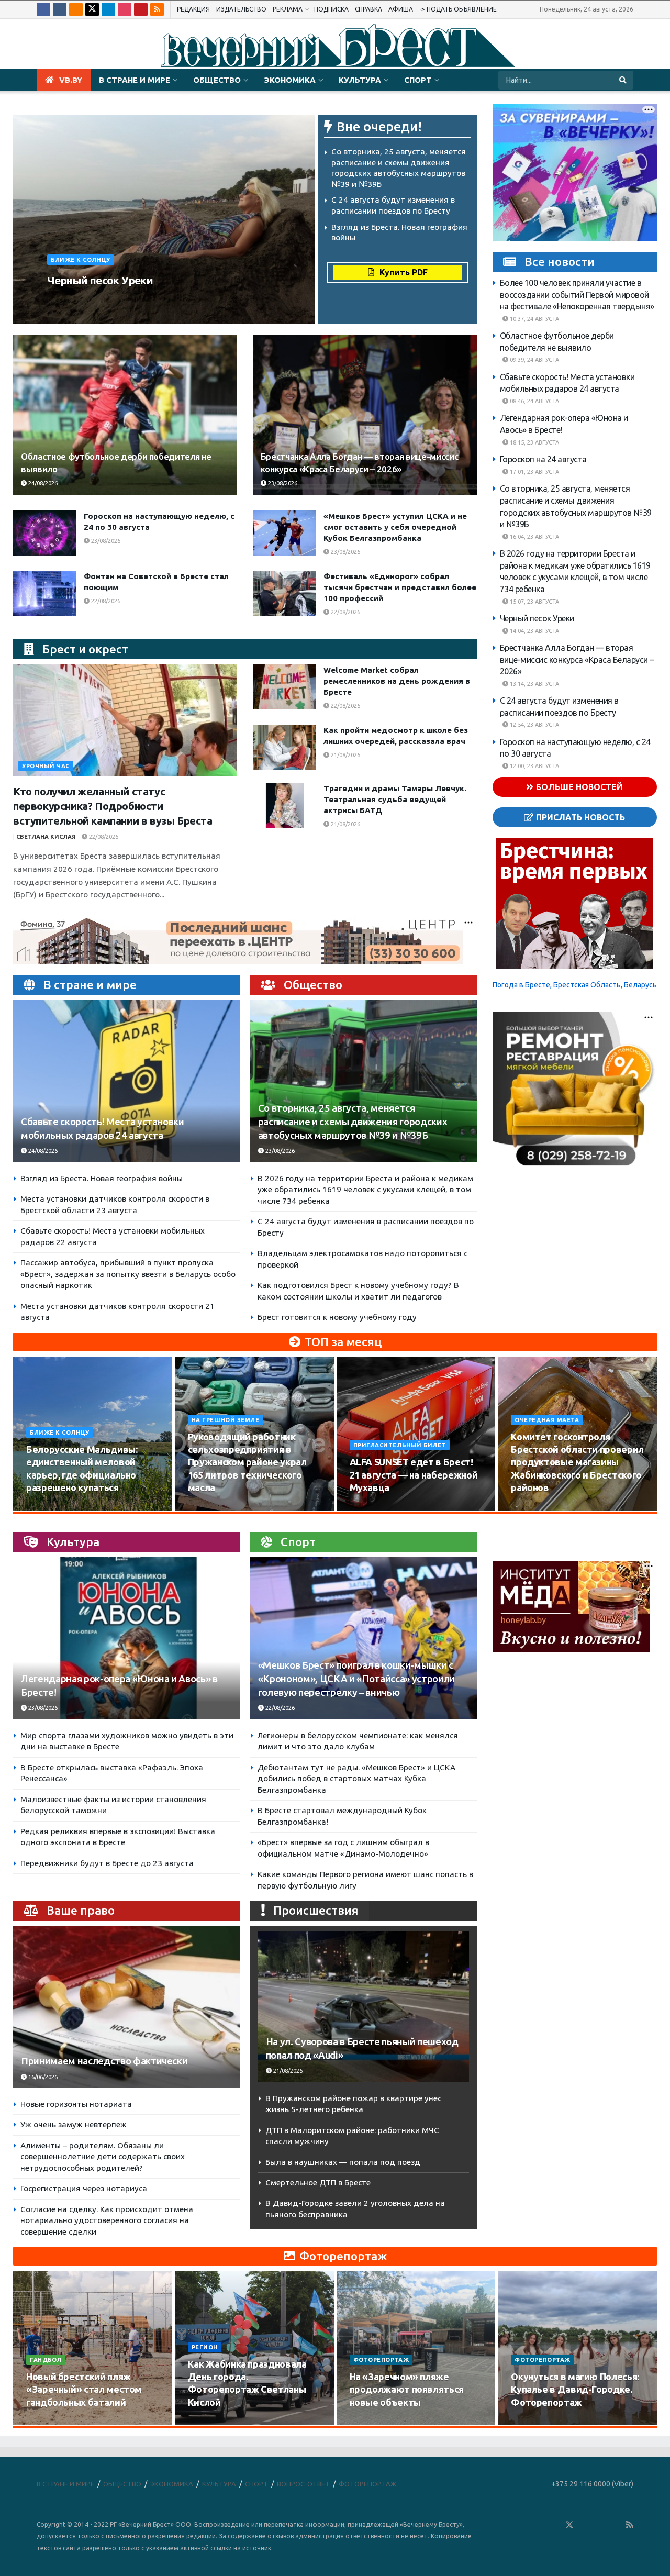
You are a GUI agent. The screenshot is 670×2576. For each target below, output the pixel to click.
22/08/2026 (105, 601)
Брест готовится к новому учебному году (337, 1317)
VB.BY (71, 80)
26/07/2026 (47, 2422)
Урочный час (46, 766)
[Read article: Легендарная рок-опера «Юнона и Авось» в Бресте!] (126, 1638)
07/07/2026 (532, 2422)
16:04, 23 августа (534, 537)
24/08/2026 (42, 483)
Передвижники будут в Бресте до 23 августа (107, 1863)
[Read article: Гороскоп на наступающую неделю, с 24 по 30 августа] (44, 533)
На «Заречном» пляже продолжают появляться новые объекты (407, 2389)
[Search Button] (624, 80)
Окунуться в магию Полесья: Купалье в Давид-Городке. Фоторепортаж (575, 2389)
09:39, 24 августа (534, 360)
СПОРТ (418, 80)
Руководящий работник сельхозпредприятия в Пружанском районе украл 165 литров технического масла (247, 1462)
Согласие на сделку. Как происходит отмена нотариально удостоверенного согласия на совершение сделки (107, 2220)
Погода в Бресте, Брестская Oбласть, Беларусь (575, 985)
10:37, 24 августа (534, 319)
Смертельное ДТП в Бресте (318, 2183)
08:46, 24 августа (534, 401)
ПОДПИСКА (331, 9)
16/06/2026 (42, 2077)
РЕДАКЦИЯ (193, 9)
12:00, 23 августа (534, 766)
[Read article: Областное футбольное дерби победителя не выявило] (125, 415)
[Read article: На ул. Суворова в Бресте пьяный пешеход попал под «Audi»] (364, 2007)
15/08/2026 (209, 1507)
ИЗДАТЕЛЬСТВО (241, 9)
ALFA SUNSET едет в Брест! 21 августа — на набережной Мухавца (414, 1475)
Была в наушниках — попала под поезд (343, 2162)
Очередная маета (547, 1420)
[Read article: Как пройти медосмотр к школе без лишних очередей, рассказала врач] (284, 747)
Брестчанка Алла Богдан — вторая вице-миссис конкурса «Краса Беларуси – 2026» (577, 659)
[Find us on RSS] (157, 9)
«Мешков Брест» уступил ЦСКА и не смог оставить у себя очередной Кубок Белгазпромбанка (395, 527)
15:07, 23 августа (534, 602)
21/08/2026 (345, 755)
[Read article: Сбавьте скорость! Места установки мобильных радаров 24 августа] (126, 1081)
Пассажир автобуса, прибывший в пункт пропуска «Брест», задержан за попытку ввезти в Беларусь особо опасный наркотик (128, 1274)
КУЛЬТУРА (360, 80)
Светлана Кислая (46, 837)
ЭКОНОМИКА (290, 80)
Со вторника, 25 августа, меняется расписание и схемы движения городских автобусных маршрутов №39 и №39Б (353, 1122)
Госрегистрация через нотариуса (84, 2188)
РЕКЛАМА (288, 9)
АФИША (401, 9)
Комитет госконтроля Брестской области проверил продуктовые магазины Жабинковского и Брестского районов (577, 1462)
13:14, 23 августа (534, 684)
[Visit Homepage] (335, 44)
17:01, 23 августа (534, 472)
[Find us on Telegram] (108, 9)
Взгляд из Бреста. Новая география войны (102, 1178)
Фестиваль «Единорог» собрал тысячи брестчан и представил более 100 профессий (400, 587)
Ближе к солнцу (81, 260)
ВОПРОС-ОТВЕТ (303, 2484)
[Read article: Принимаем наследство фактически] (126, 2007)
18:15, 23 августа (534, 442)
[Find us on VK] (60, 9)
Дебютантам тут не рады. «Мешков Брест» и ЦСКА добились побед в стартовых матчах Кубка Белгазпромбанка (356, 1779)
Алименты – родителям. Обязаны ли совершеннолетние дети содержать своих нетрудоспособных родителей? (103, 2157)
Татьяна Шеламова (84, 300)
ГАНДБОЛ (46, 2360)
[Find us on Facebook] (43, 9)
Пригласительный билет (400, 1445)
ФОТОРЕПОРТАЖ (381, 2360)
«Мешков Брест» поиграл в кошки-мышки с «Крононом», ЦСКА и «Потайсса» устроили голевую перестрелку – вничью (356, 1679)
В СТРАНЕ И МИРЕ (135, 80)
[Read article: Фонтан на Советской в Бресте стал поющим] (44, 593)
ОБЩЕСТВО (217, 80)
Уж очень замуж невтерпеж (74, 2124)
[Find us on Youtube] (141, 9)
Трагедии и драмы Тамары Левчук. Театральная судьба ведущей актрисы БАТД (395, 799)
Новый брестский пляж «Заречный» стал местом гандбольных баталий (84, 2389)
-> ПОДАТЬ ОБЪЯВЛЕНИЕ (458, 9)
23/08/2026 (144, 300)
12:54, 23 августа (534, 725)
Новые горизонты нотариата (76, 2104)
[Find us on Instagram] (125, 9)
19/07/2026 (209, 2422)
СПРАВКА (368, 9)
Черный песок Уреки (100, 280)
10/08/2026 (47, 1507)
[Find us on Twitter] (92, 9)
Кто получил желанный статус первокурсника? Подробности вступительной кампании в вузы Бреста (113, 806)
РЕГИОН (205, 2347)
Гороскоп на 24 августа (543, 459)
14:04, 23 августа (534, 631)
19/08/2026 (532, 1507)
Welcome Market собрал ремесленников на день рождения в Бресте (397, 681)
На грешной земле (226, 1420)
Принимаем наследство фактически (104, 2061)
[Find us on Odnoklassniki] (76, 9)
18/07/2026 (371, 2422)
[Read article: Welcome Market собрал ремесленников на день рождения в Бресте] (284, 687)
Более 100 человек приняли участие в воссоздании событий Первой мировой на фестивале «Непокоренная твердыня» (577, 295)
